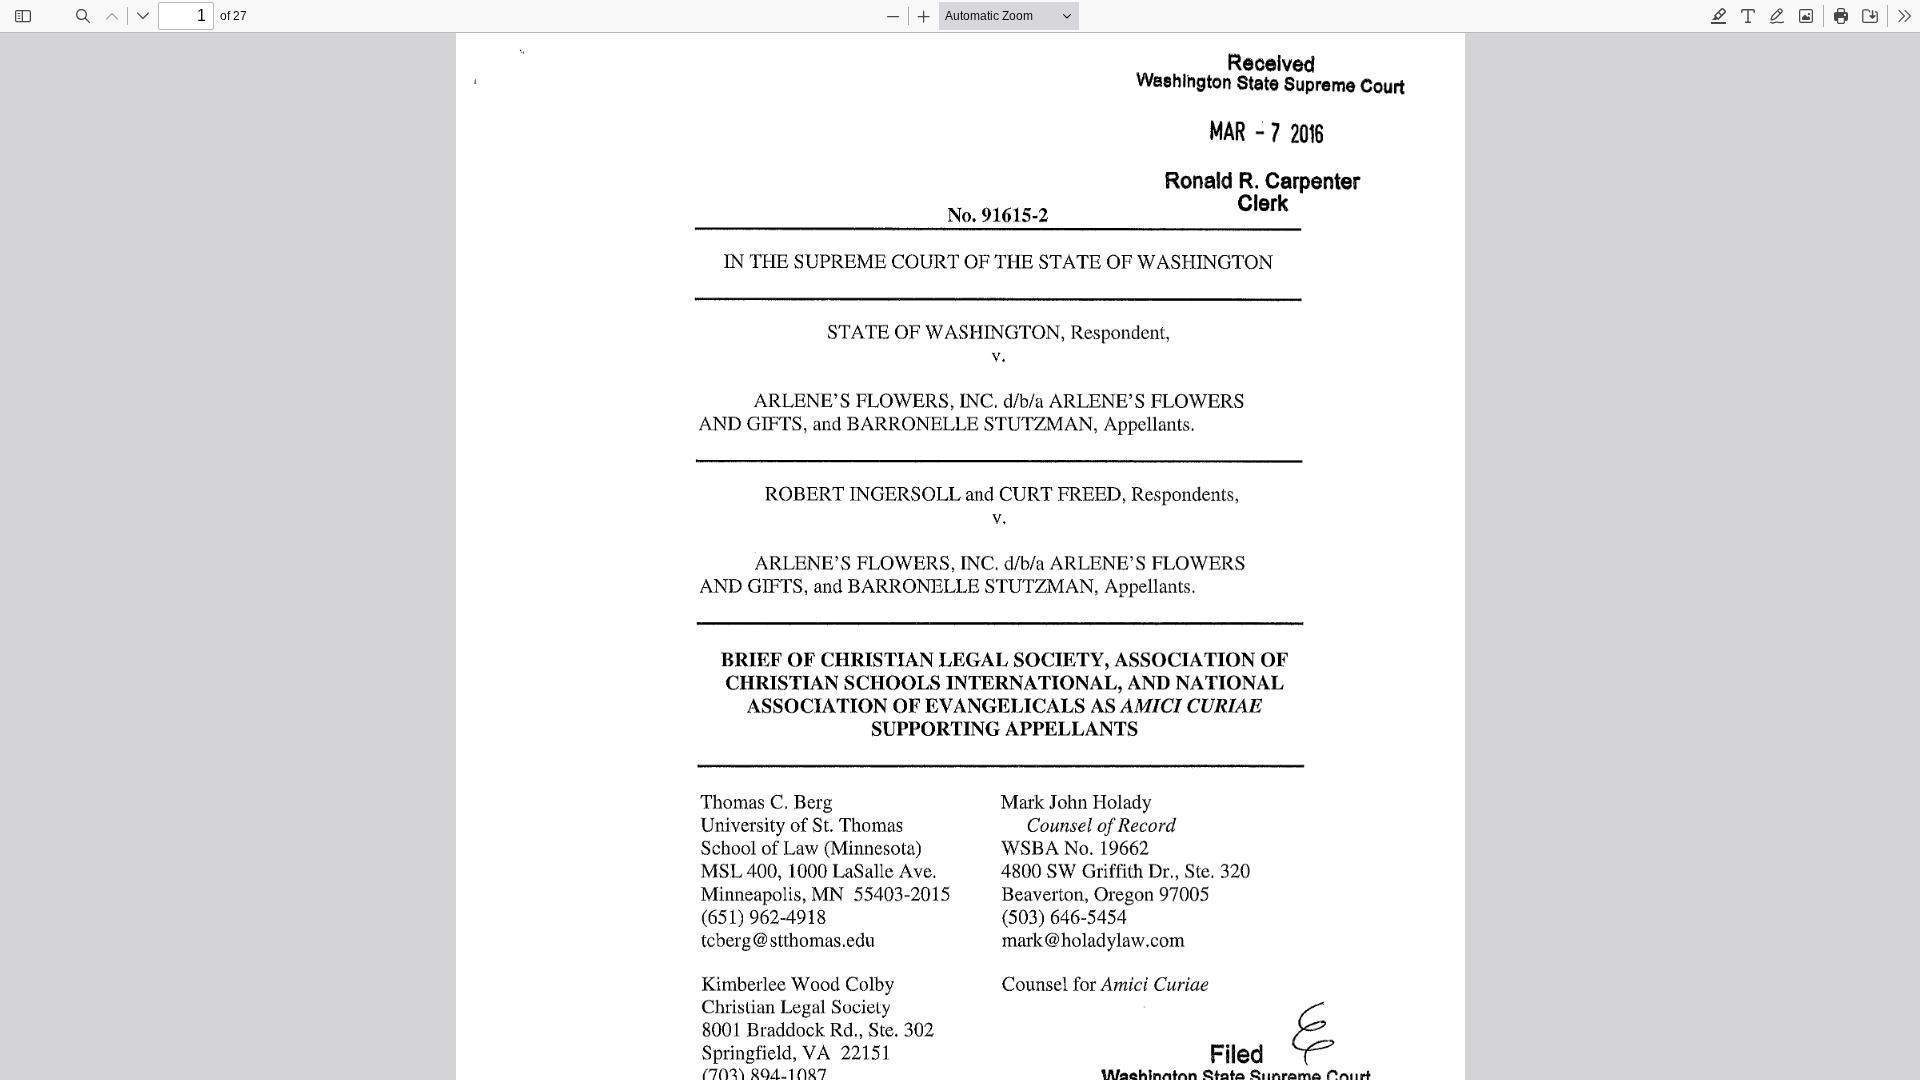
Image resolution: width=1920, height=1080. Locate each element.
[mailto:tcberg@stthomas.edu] (787, 939)
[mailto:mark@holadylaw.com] (1091, 939)
